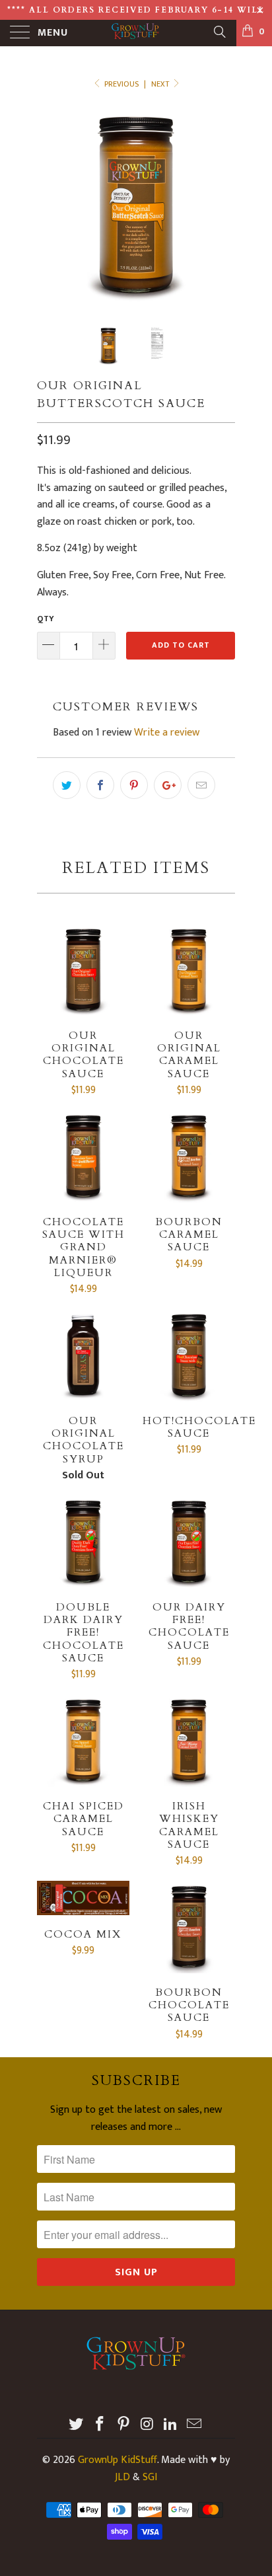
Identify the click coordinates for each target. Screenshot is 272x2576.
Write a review (167, 733)
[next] (222, 206)
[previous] (50, 206)
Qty (46, 619)
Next (161, 84)
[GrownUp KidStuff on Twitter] (77, 2426)
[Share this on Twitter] (67, 785)
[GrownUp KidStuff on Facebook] (100, 2426)
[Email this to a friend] (201, 785)
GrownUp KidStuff (118, 2460)
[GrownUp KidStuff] (136, 33)
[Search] (219, 32)
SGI (150, 2477)
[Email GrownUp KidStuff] (194, 2426)
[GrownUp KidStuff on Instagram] (147, 2426)
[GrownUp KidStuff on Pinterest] (123, 2426)
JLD (122, 2477)
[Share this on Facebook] (100, 785)
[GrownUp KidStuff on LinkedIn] (171, 2426)
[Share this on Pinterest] (134, 785)
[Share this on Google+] (168, 785)
